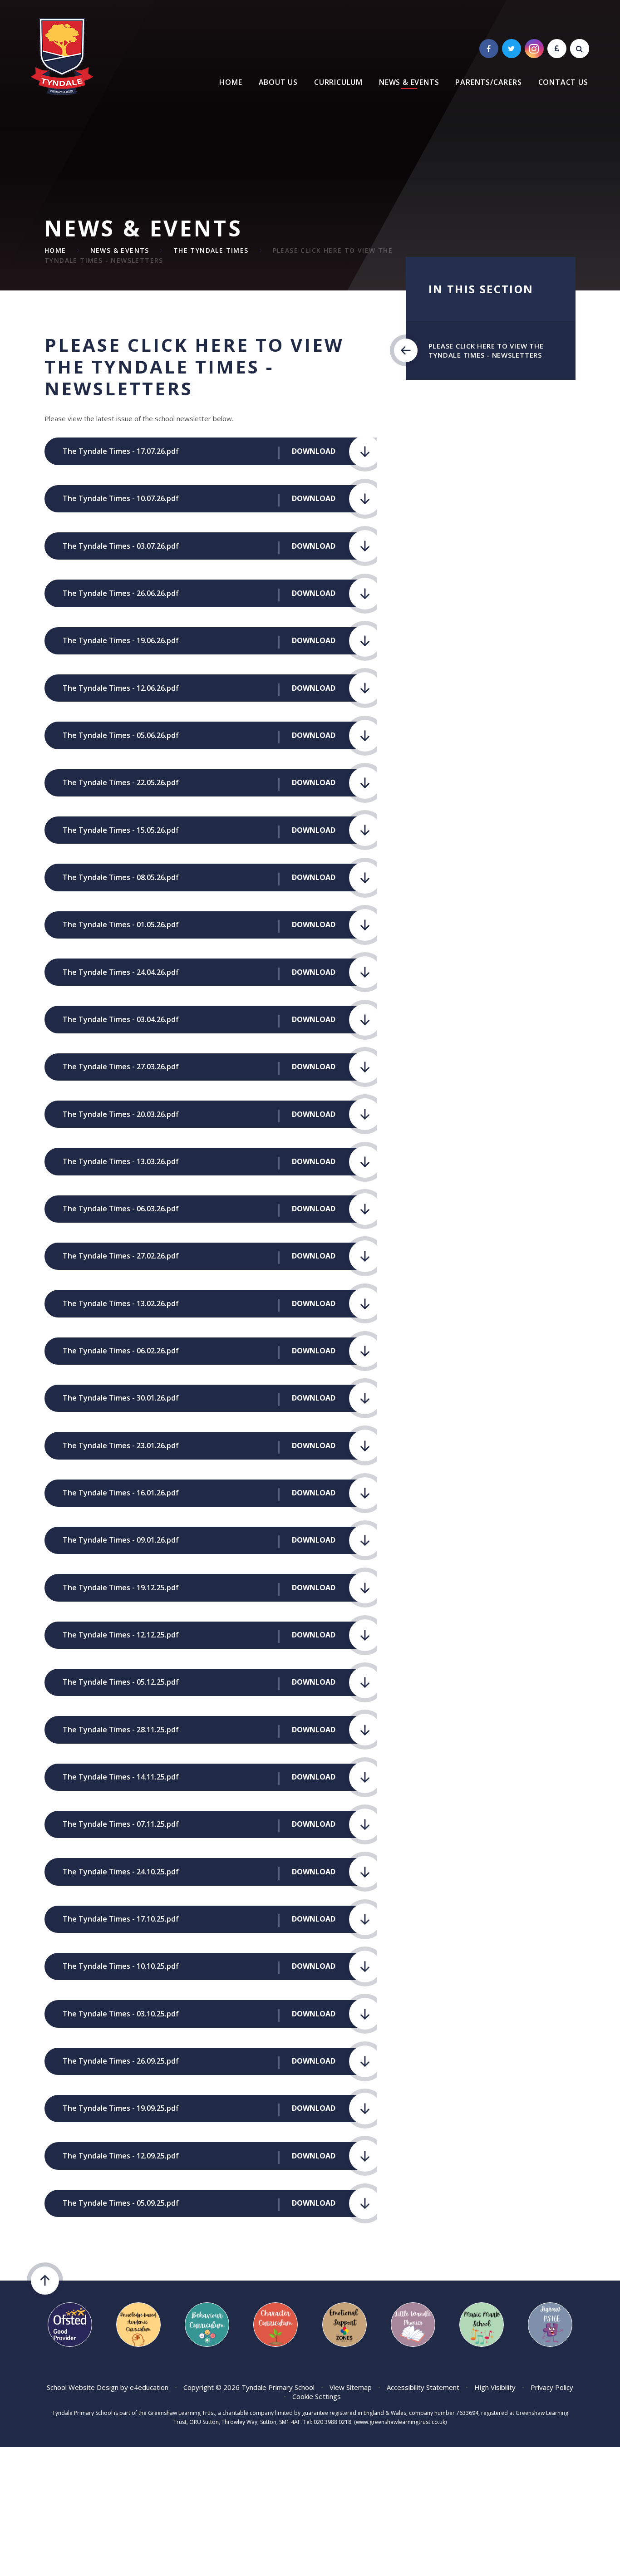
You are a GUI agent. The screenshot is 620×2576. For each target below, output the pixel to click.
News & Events (120, 250)
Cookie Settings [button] (317, 2396)
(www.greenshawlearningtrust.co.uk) (400, 2422)
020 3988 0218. (333, 2422)
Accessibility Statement (423, 2387)
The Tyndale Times (211, 250)
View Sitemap (351, 2387)
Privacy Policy (552, 2387)
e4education (149, 2387)
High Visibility (495, 2387)
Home (55, 250)
